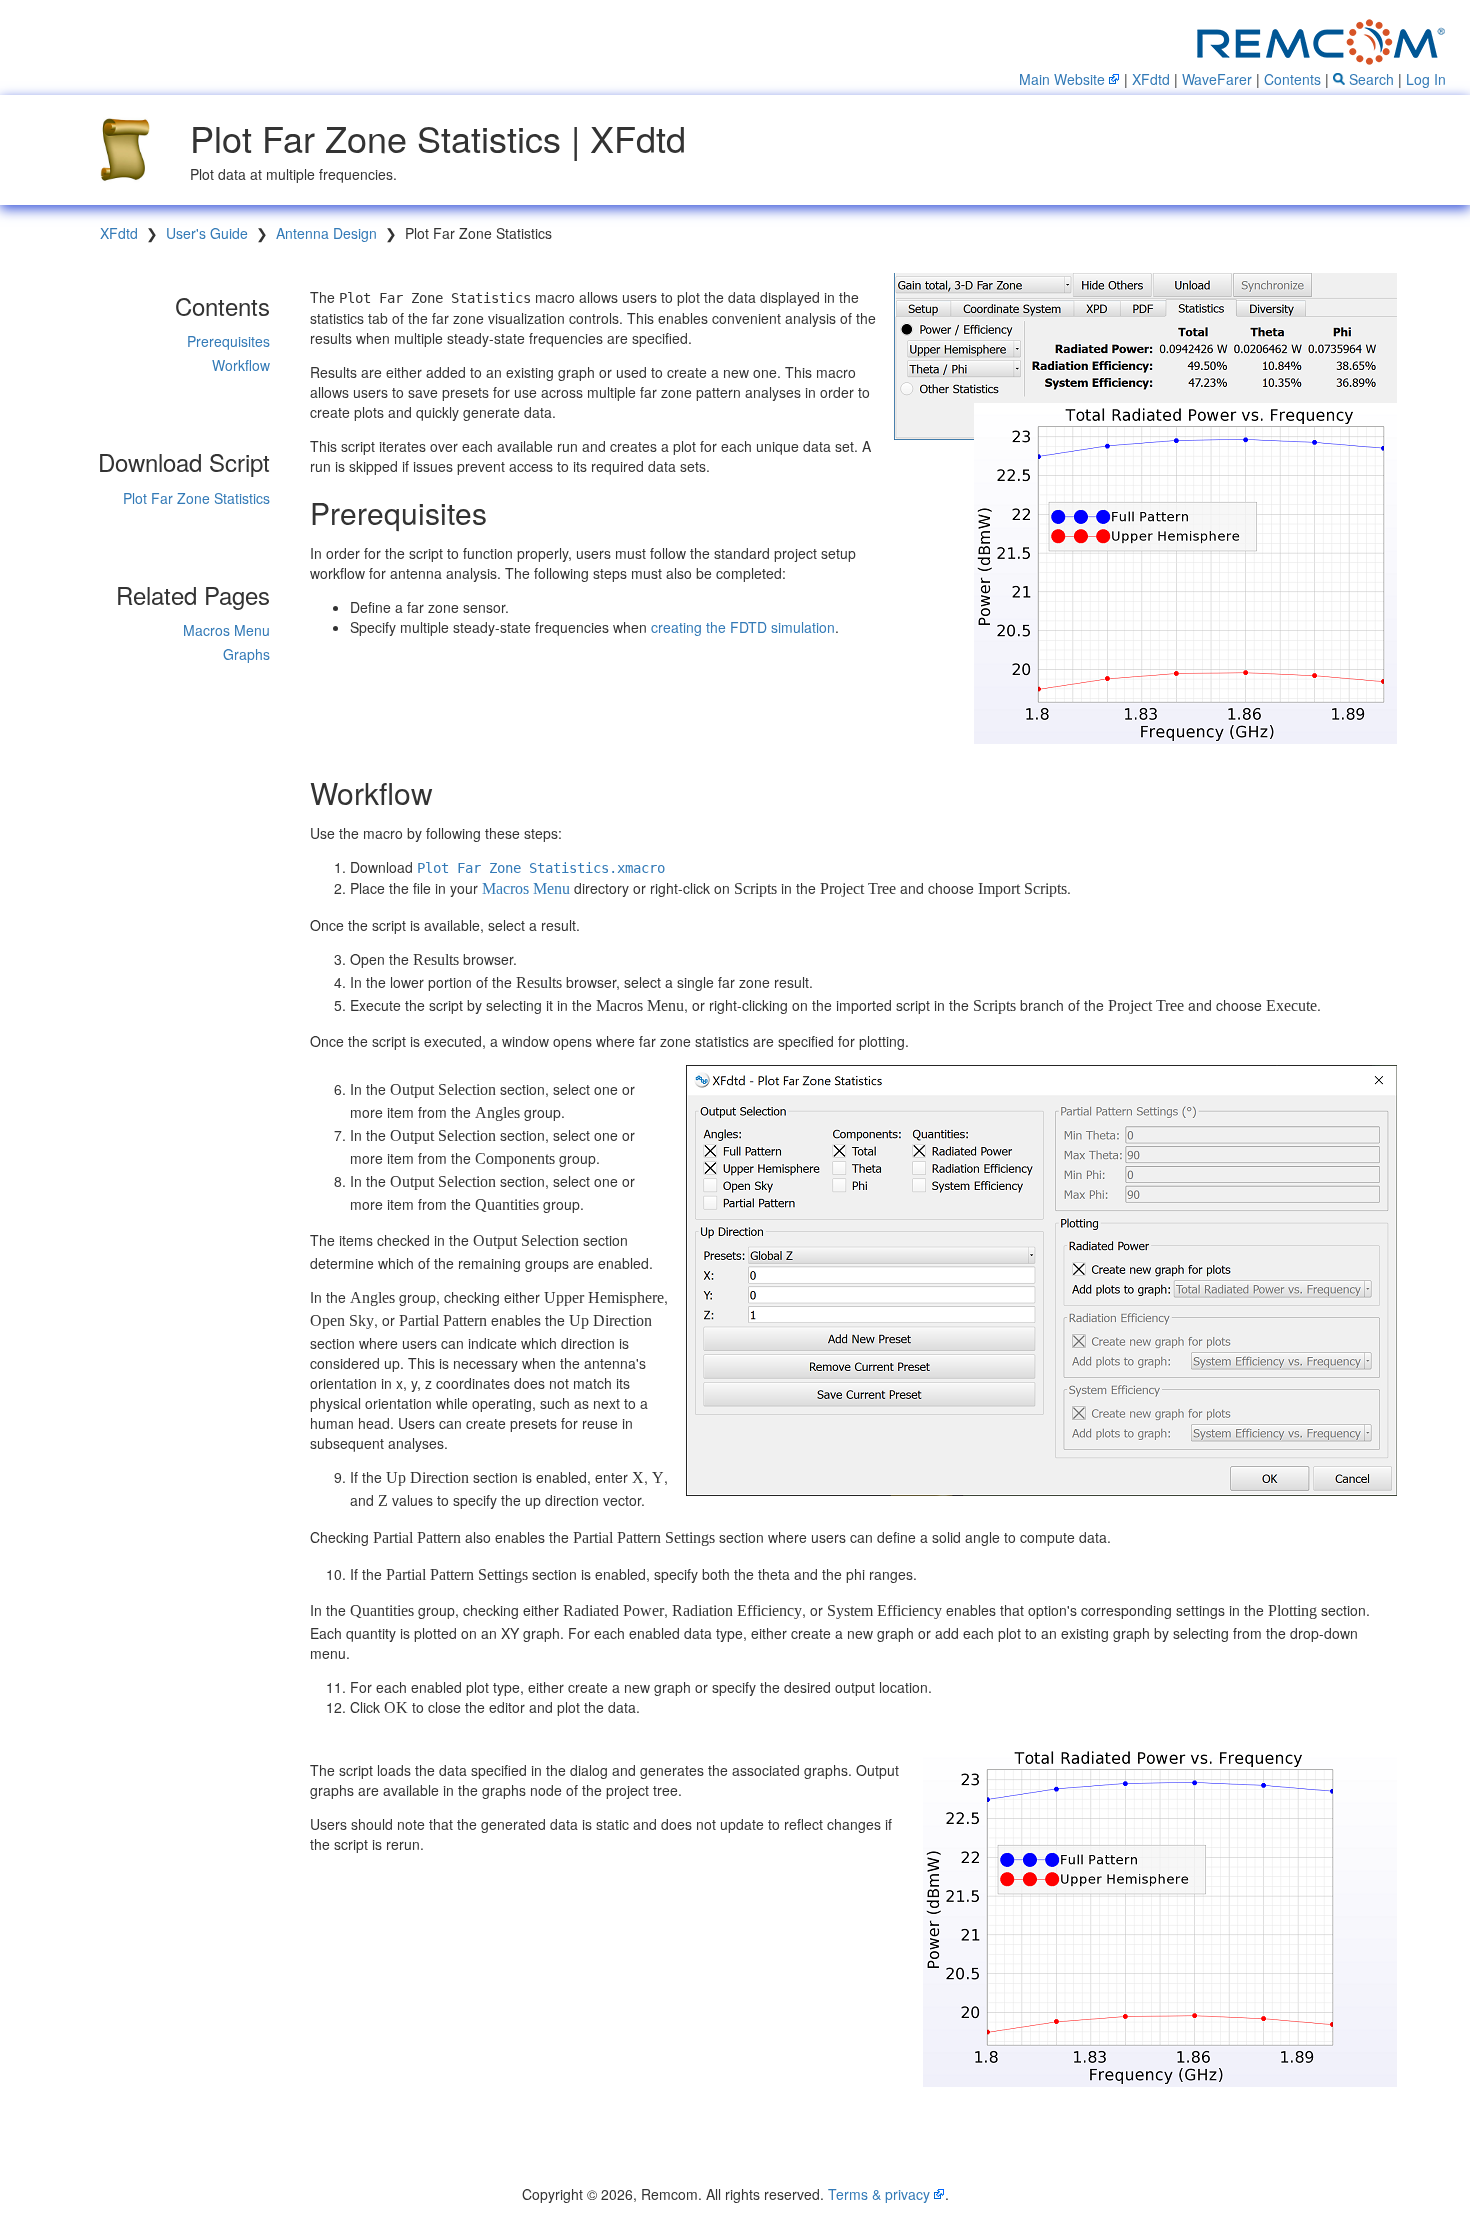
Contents (1292, 79)
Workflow (241, 365)
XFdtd (1151, 79)
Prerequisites (228, 341)
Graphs (246, 654)
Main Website (1062, 79)
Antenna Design (326, 233)
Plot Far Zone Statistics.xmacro (541, 868)
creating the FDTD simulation (743, 627)
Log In (1426, 79)
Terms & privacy (879, 2194)
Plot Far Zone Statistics (196, 498)
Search (1369, 79)
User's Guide (207, 233)
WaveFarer (1217, 79)
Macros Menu (226, 630)
